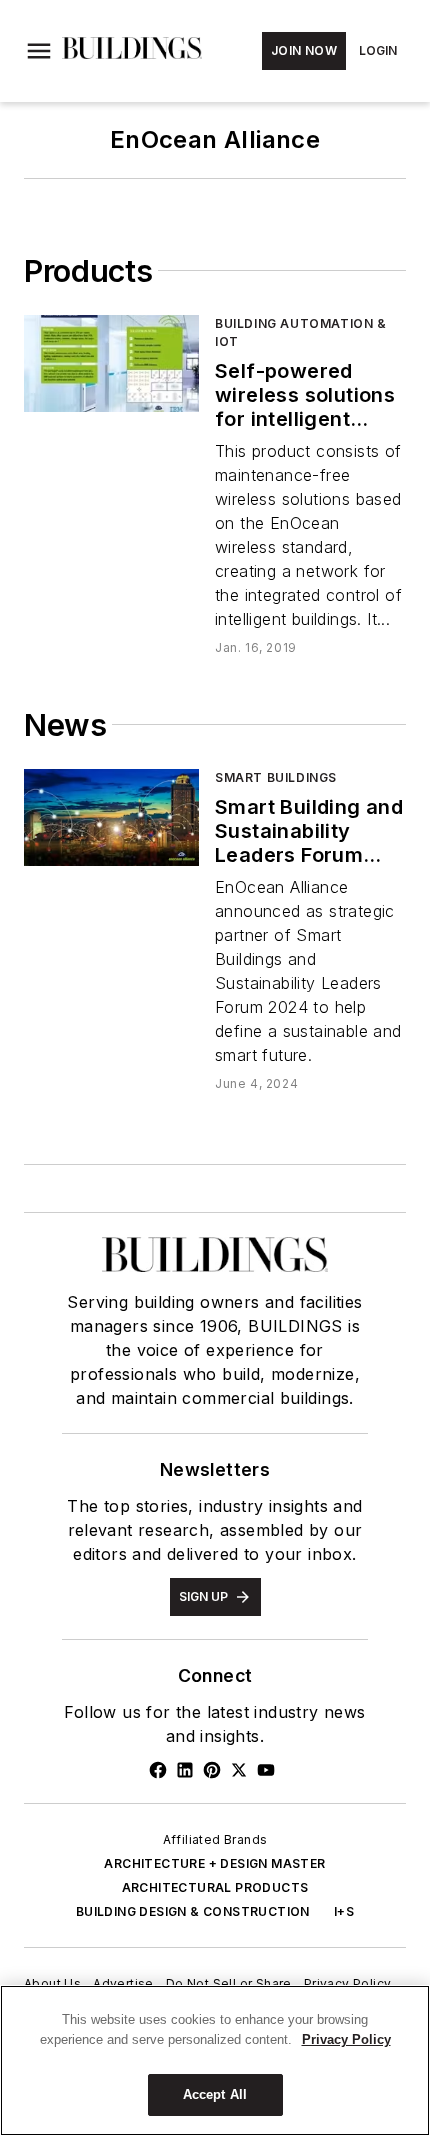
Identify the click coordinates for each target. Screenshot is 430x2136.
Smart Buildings (276, 777)
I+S (344, 1911)
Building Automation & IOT (301, 332)
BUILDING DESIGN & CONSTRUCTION (193, 1911)
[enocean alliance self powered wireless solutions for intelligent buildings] (111, 363)
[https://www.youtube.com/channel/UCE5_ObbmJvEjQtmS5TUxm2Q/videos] (266, 1770)
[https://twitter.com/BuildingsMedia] (239, 1770)
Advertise (123, 1983)
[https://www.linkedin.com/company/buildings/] (185, 1770)
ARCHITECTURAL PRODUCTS (215, 1887)
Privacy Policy (348, 1983)
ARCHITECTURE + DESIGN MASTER (214, 1863)
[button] (39, 51)
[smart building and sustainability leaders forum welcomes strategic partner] (111, 817)
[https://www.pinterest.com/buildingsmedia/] (212, 1770)
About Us (52, 1983)
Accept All (215, 2094)
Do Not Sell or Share (229, 1983)
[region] (215, 2060)
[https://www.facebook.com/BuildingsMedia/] (158, 1770)
